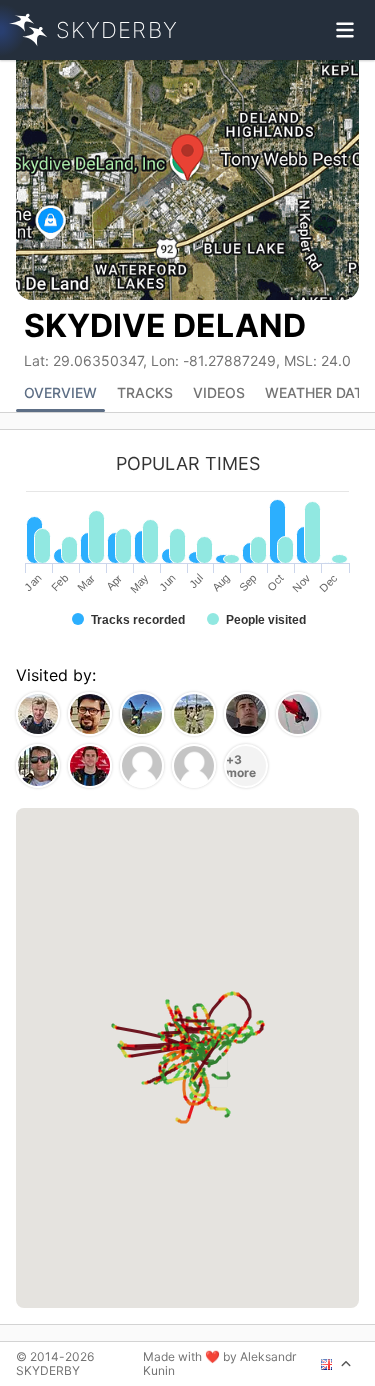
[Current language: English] (336, 1364)
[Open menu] (345, 30)
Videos (219, 392)
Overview (60, 392)
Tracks (145, 392)
